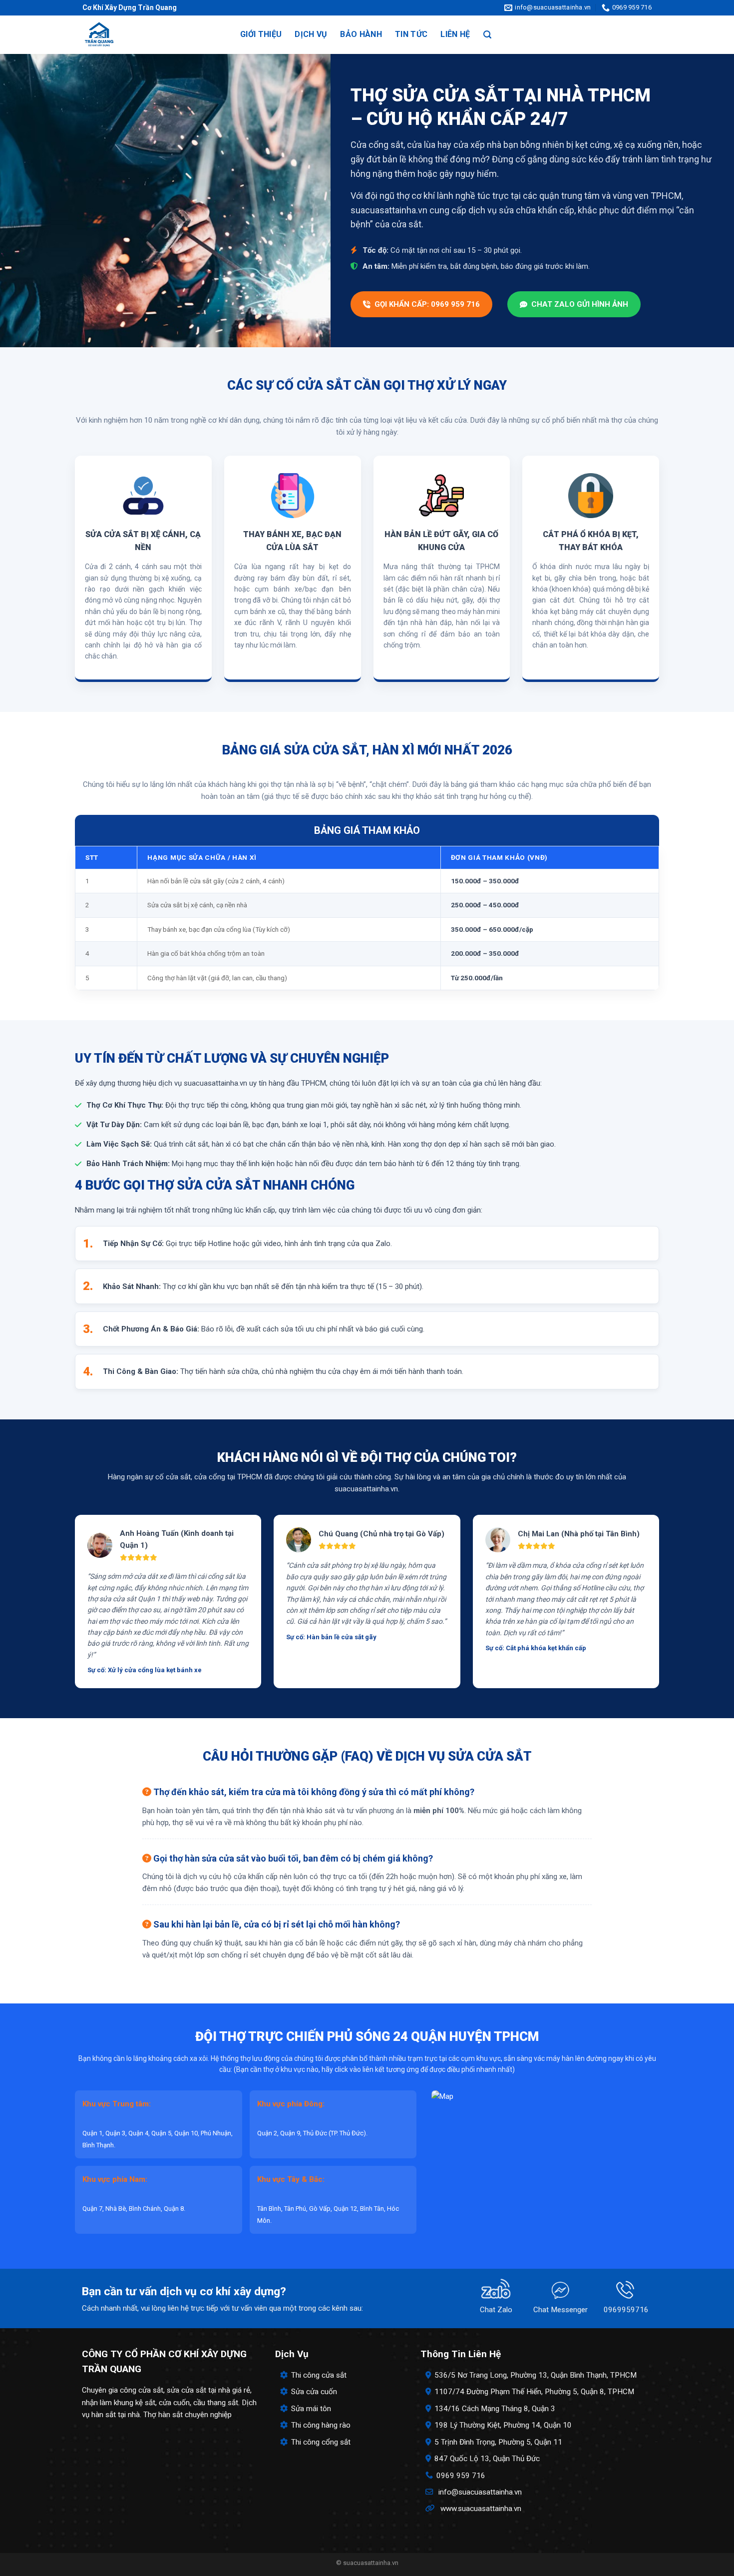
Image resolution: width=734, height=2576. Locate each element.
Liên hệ (455, 34)
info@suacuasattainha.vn (480, 2492)
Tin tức (411, 34)
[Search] (487, 35)
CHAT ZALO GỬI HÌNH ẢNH (580, 304)
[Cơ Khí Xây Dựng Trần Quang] (151, 35)
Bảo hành (361, 34)
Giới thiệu (261, 34)
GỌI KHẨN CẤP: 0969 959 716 (427, 304)
